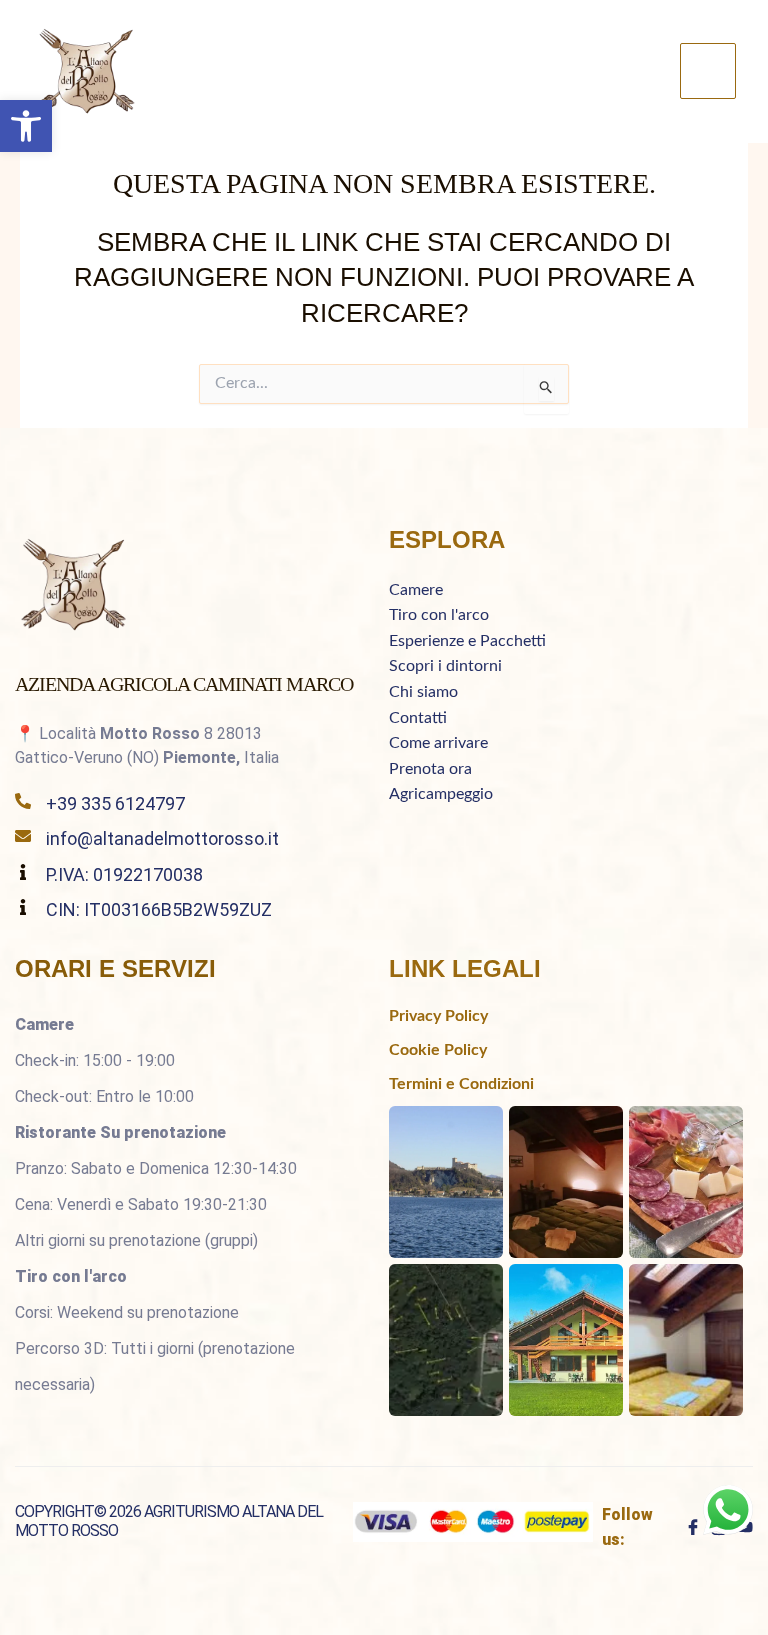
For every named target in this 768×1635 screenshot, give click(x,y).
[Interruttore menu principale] (708, 71)
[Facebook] (693, 1527)
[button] (26, 126)
